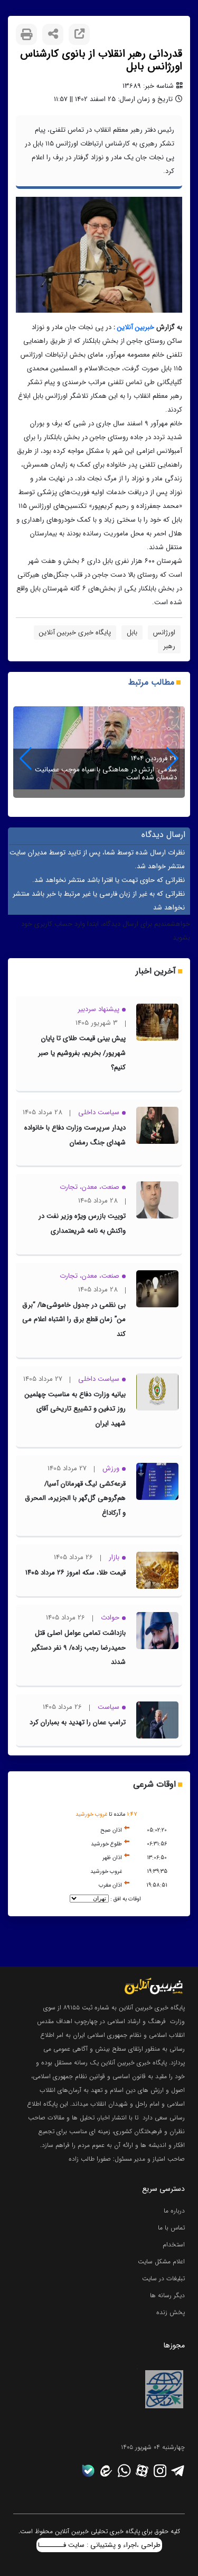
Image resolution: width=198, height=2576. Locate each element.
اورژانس (164, 632)
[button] (26, 759)
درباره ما (174, 2211)
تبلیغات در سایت (163, 2278)
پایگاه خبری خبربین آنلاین (75, 632)
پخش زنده (171, 2312)
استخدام (174, 2245)
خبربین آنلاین (136, 327)
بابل (132, 632)
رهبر (169, 646)
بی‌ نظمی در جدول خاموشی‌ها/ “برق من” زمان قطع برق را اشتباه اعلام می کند (74, 1319)
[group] (99, 752)
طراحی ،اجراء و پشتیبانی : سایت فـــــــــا (99, 2545)
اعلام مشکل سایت (161, 2261)
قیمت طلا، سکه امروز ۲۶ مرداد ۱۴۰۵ (76, 1573)
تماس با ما (171, 2228)
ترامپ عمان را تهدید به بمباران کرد (78, 1722)
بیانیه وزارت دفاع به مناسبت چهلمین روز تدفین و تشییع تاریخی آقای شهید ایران (75, 1409)
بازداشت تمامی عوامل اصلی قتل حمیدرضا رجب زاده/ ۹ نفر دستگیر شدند (78, 1647)
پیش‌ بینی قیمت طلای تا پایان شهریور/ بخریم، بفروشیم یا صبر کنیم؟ (82, 1053)
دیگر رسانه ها (167, 2295)
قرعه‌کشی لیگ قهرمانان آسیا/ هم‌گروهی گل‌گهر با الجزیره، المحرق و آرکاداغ (75, 1498)
